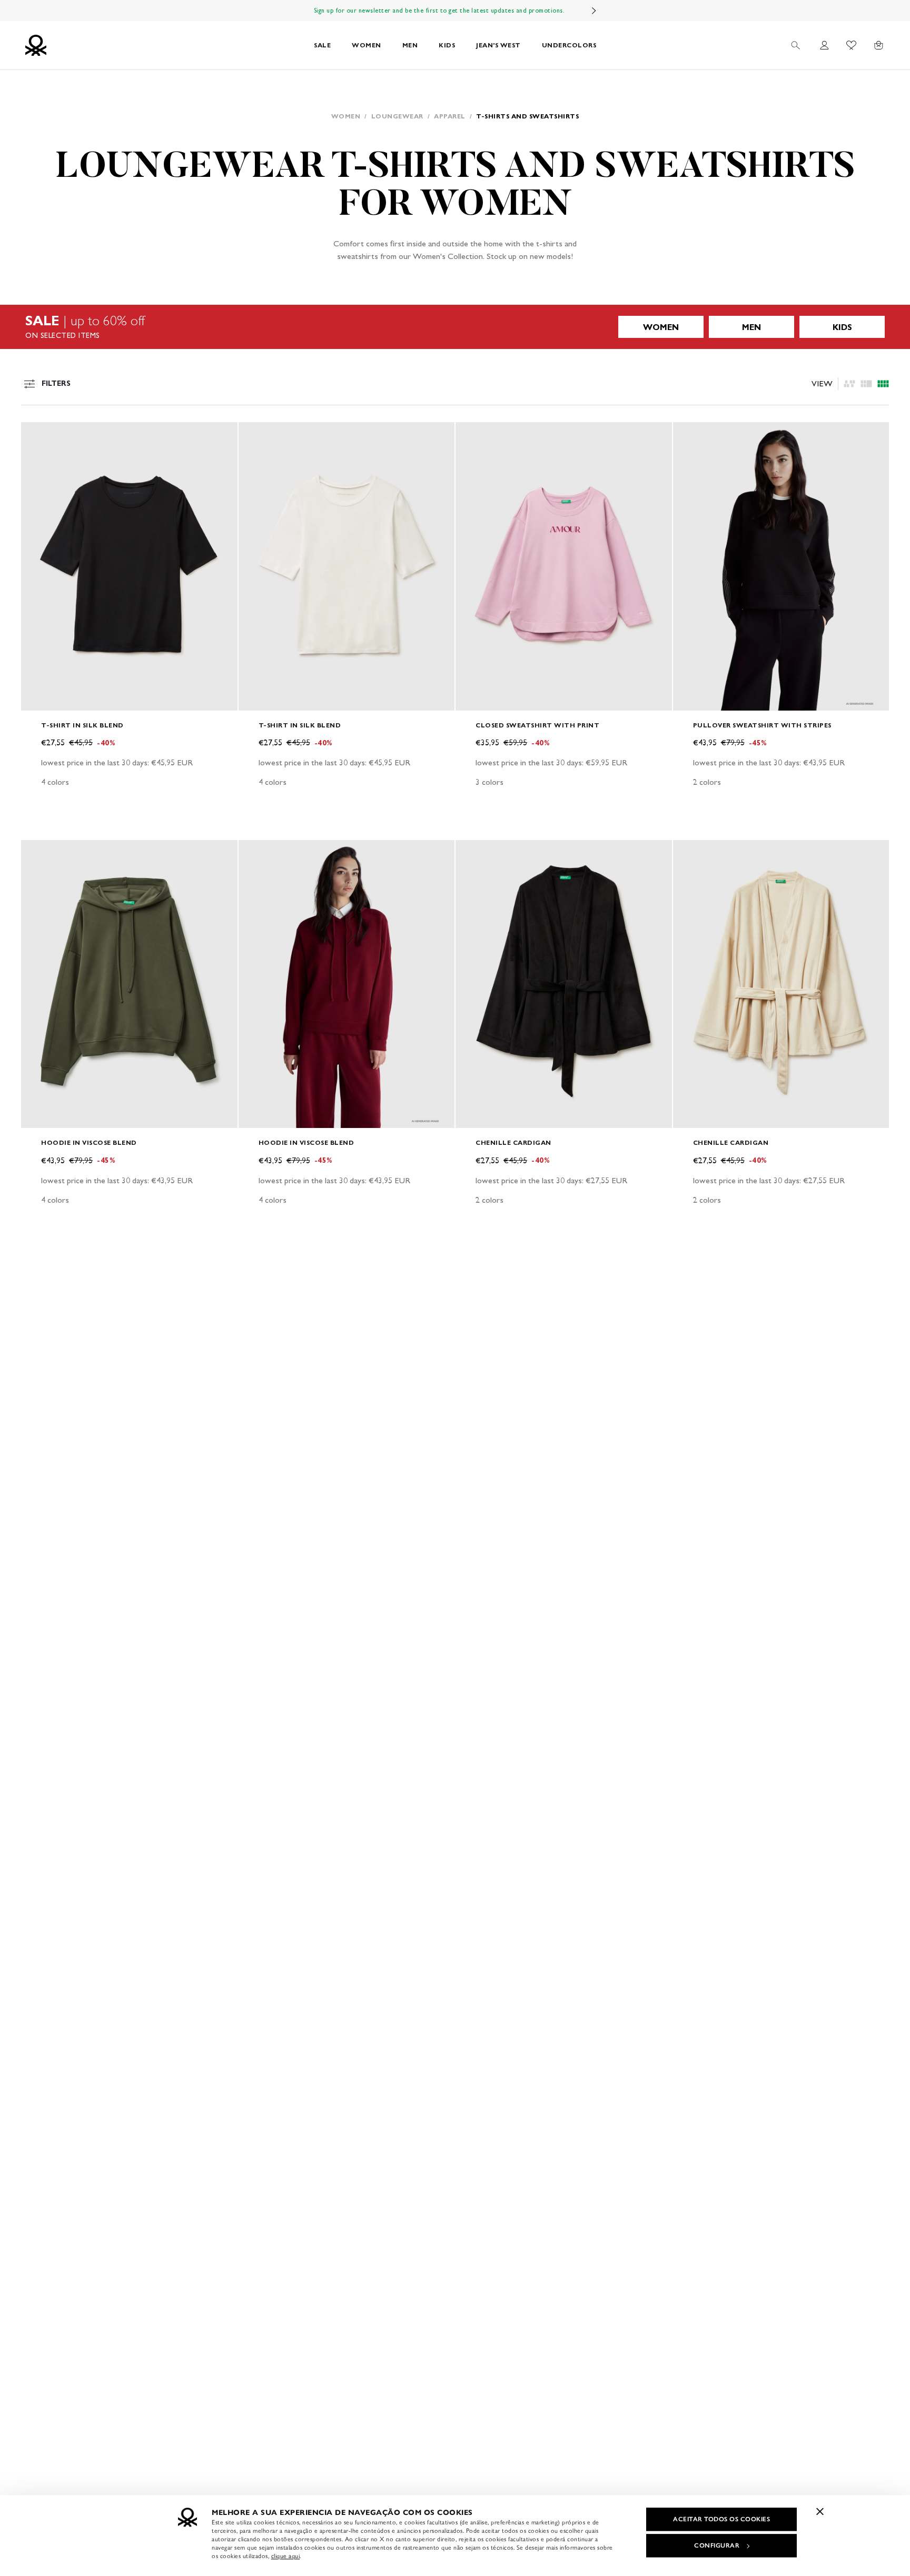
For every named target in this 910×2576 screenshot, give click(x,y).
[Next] (594, 11)
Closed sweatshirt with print (537, 725)
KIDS (447, 45)
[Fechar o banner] (820, 2511)
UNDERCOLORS (569, 45)
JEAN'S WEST (498, 45)
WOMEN (367, 45)
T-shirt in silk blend (82, 725)
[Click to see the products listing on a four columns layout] (866, 384)
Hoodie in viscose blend (89, 1142)
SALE (322, 45)
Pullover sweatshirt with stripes (762, 725)
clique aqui (286, 2556)
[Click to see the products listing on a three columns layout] (883, 384)
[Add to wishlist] (38, 436)
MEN (410, 45)
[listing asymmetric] (849, 384)
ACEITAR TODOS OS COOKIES (721, 2519)
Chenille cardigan (513, 1142)
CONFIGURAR (717, 2545)
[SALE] (455, 327)
